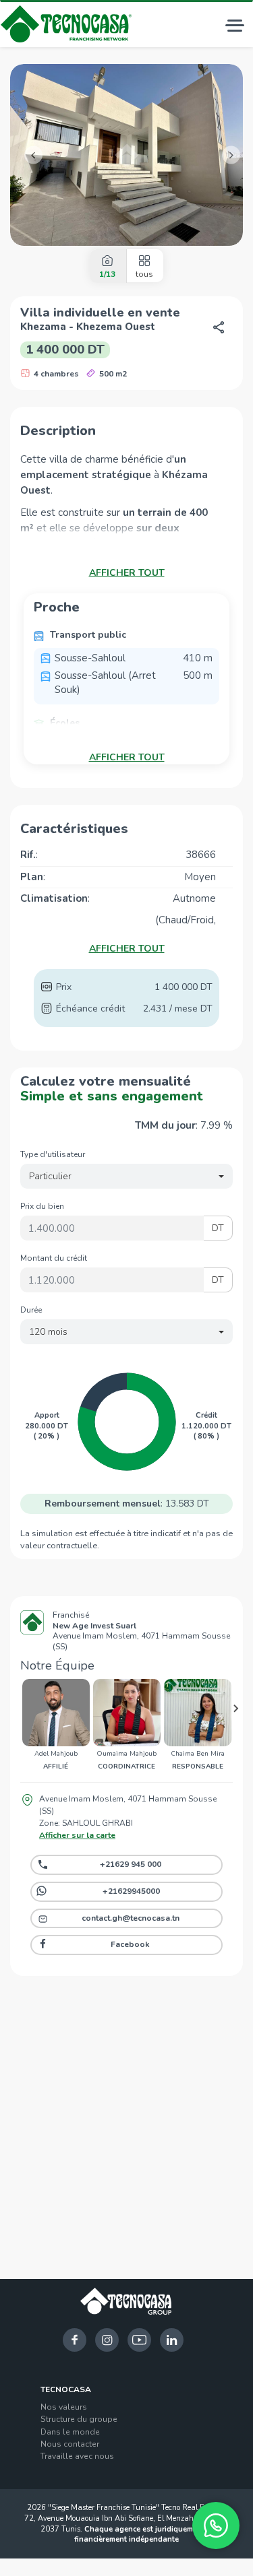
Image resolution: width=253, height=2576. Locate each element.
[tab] (107, 266)
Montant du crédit (54, 1258)
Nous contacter (70, 2444)
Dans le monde (70, 2432)
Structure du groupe (79, 2419)
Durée (31, 1310)
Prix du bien (42, 1206)
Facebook (130, 1944)
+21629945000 (131, 1891)
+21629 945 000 (131, 1864)
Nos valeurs (64, 2407)
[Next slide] (235, 1709)
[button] (28, 155)
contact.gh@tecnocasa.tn (131, 1918)
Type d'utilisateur (53, 1154)
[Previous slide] (18, 1709)
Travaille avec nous (77, 2456)
